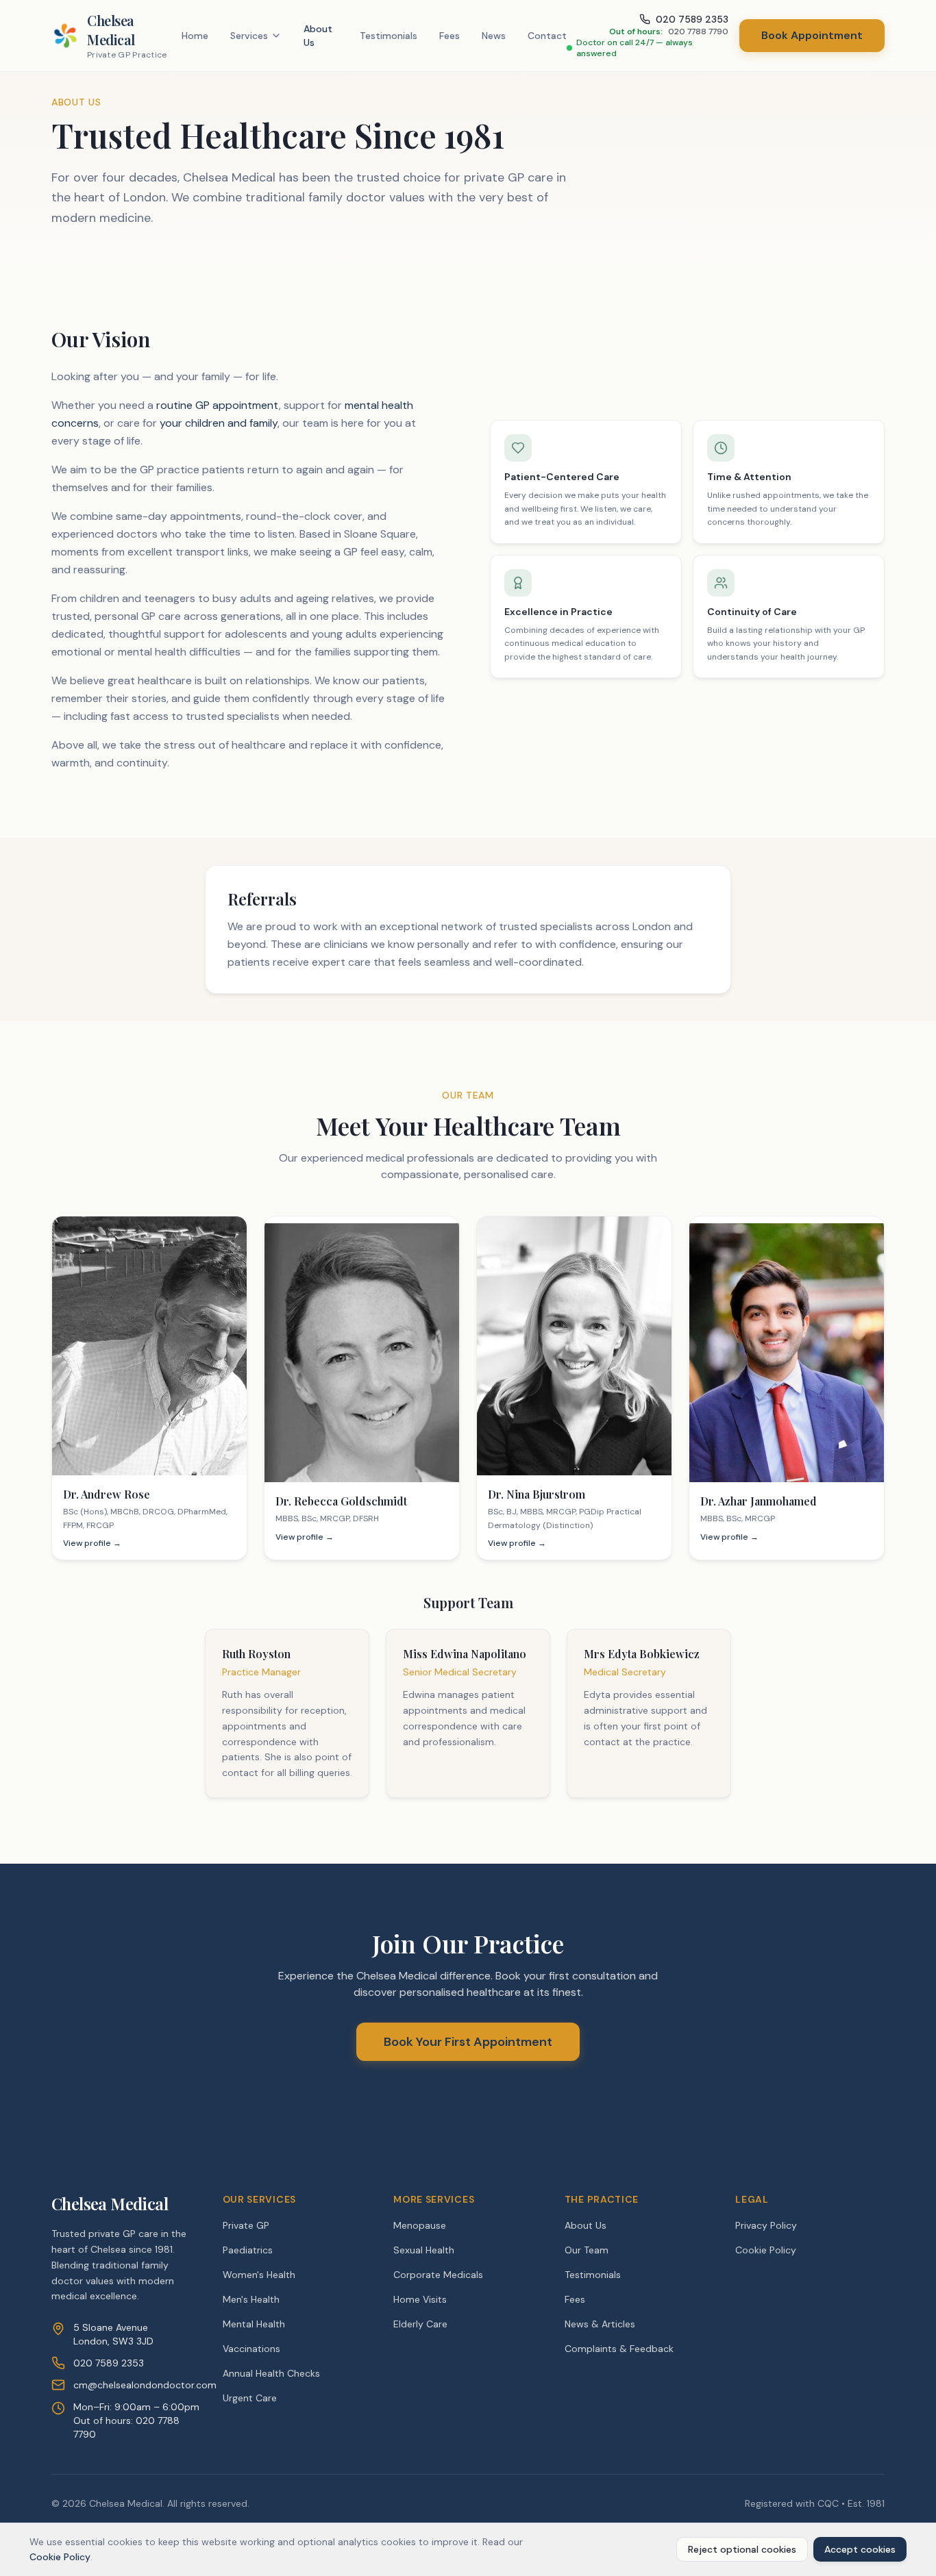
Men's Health (251, 2299)
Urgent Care (250, 2398)
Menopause (420, 2225)
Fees (449, 36)
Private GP (246, 2225)
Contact (547, 36)
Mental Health (254, 2324)
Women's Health (259, 2275)
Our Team (587, 2250)
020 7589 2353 (109, 2363)
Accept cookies (860, 2549)
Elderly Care (420, 2324)
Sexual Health (424, 2250)
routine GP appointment (218, 405)
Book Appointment (812, 35)
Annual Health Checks (271, 2373)
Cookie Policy (766, 2250)
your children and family (219, 423)
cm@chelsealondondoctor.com (145, 2385)
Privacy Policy (766, 2225)
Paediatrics (248, 2250)
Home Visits (420, 2299)
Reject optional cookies (742, 2549)
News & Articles (600, 2324)
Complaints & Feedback (619, 2349)
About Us (318, 36)
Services (249, 36)
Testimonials (389, 36)
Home (195, 36)
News (494, 36)
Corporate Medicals (438, 2275)
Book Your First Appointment (468, 2042)
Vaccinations (251, 2349)
